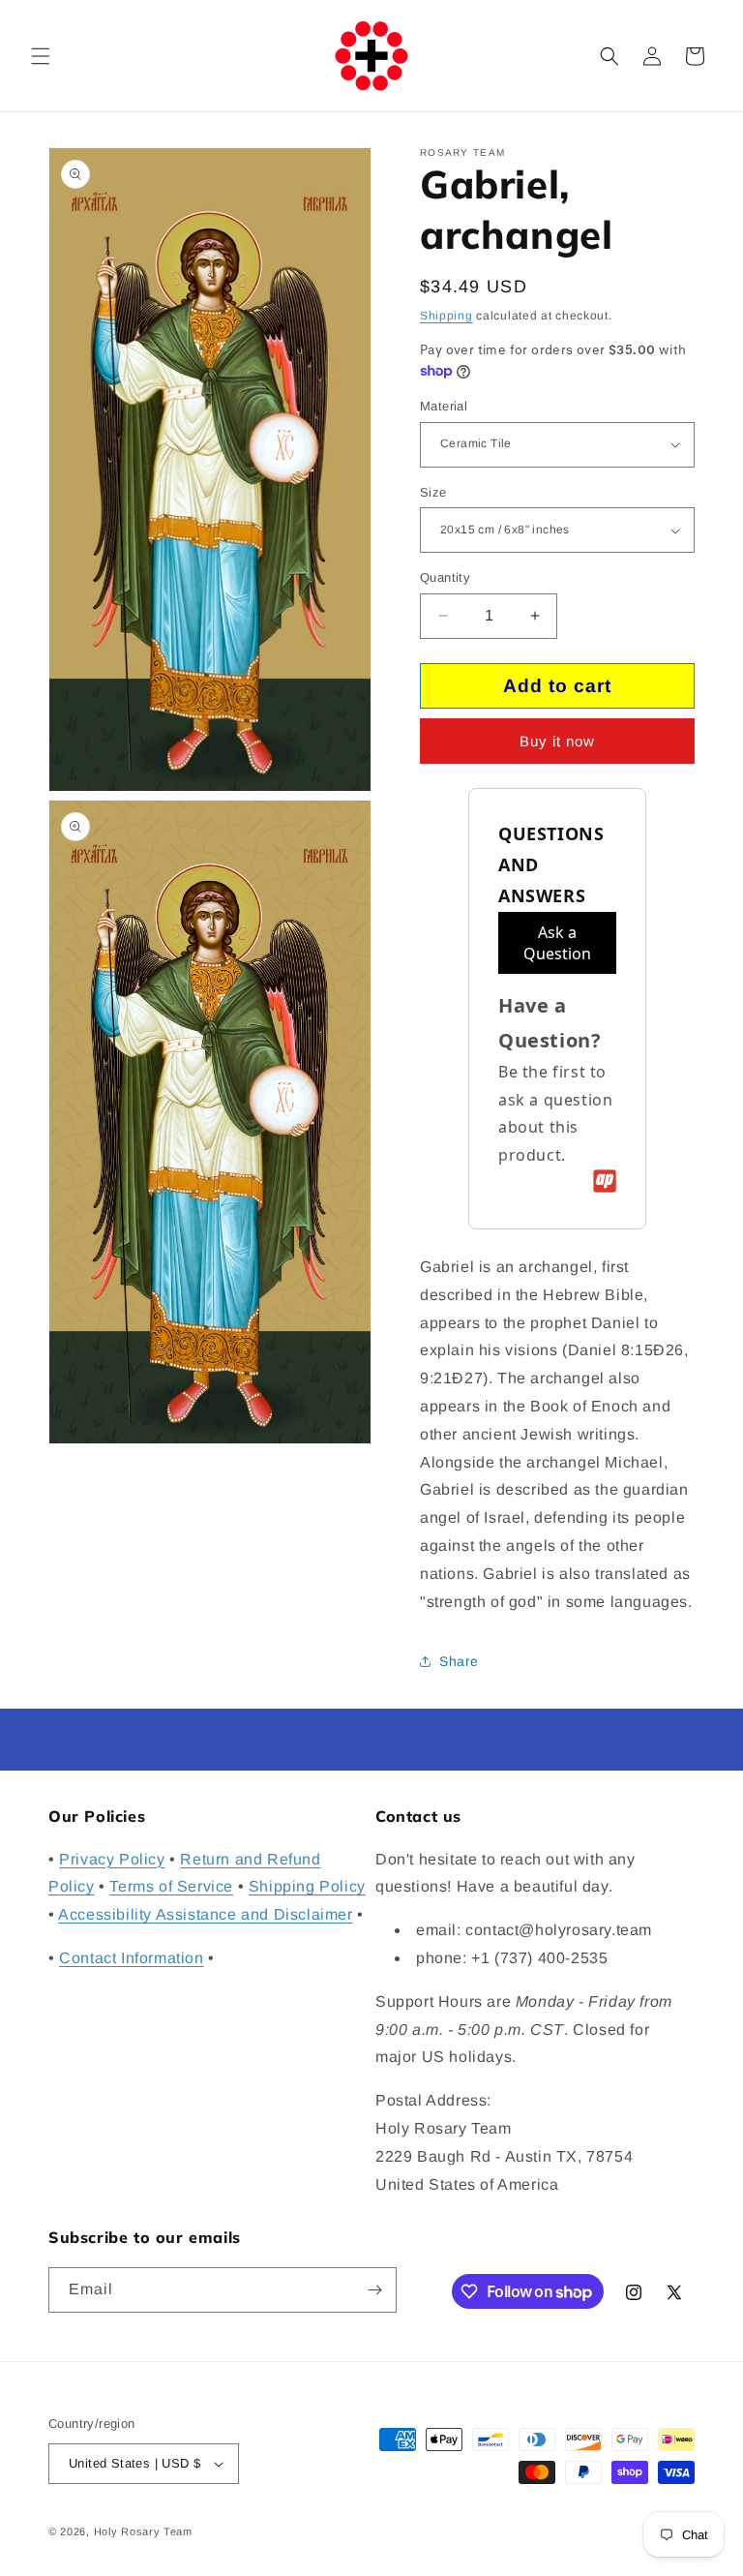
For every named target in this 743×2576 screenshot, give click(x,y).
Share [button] (459, 1661)
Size (433, 492)
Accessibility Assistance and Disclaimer (205, 1914)
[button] (41, 56)
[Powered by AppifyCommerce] (605, 1181)
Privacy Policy (112, 1859)
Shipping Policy (307, 1886)
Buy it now (557, 741)
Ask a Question (557, 943)
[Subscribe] (374, 2290)
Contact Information (131, 1958)
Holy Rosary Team (143, 2531)
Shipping (446, 316)
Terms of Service (171, 1886)
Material (444, 406)
